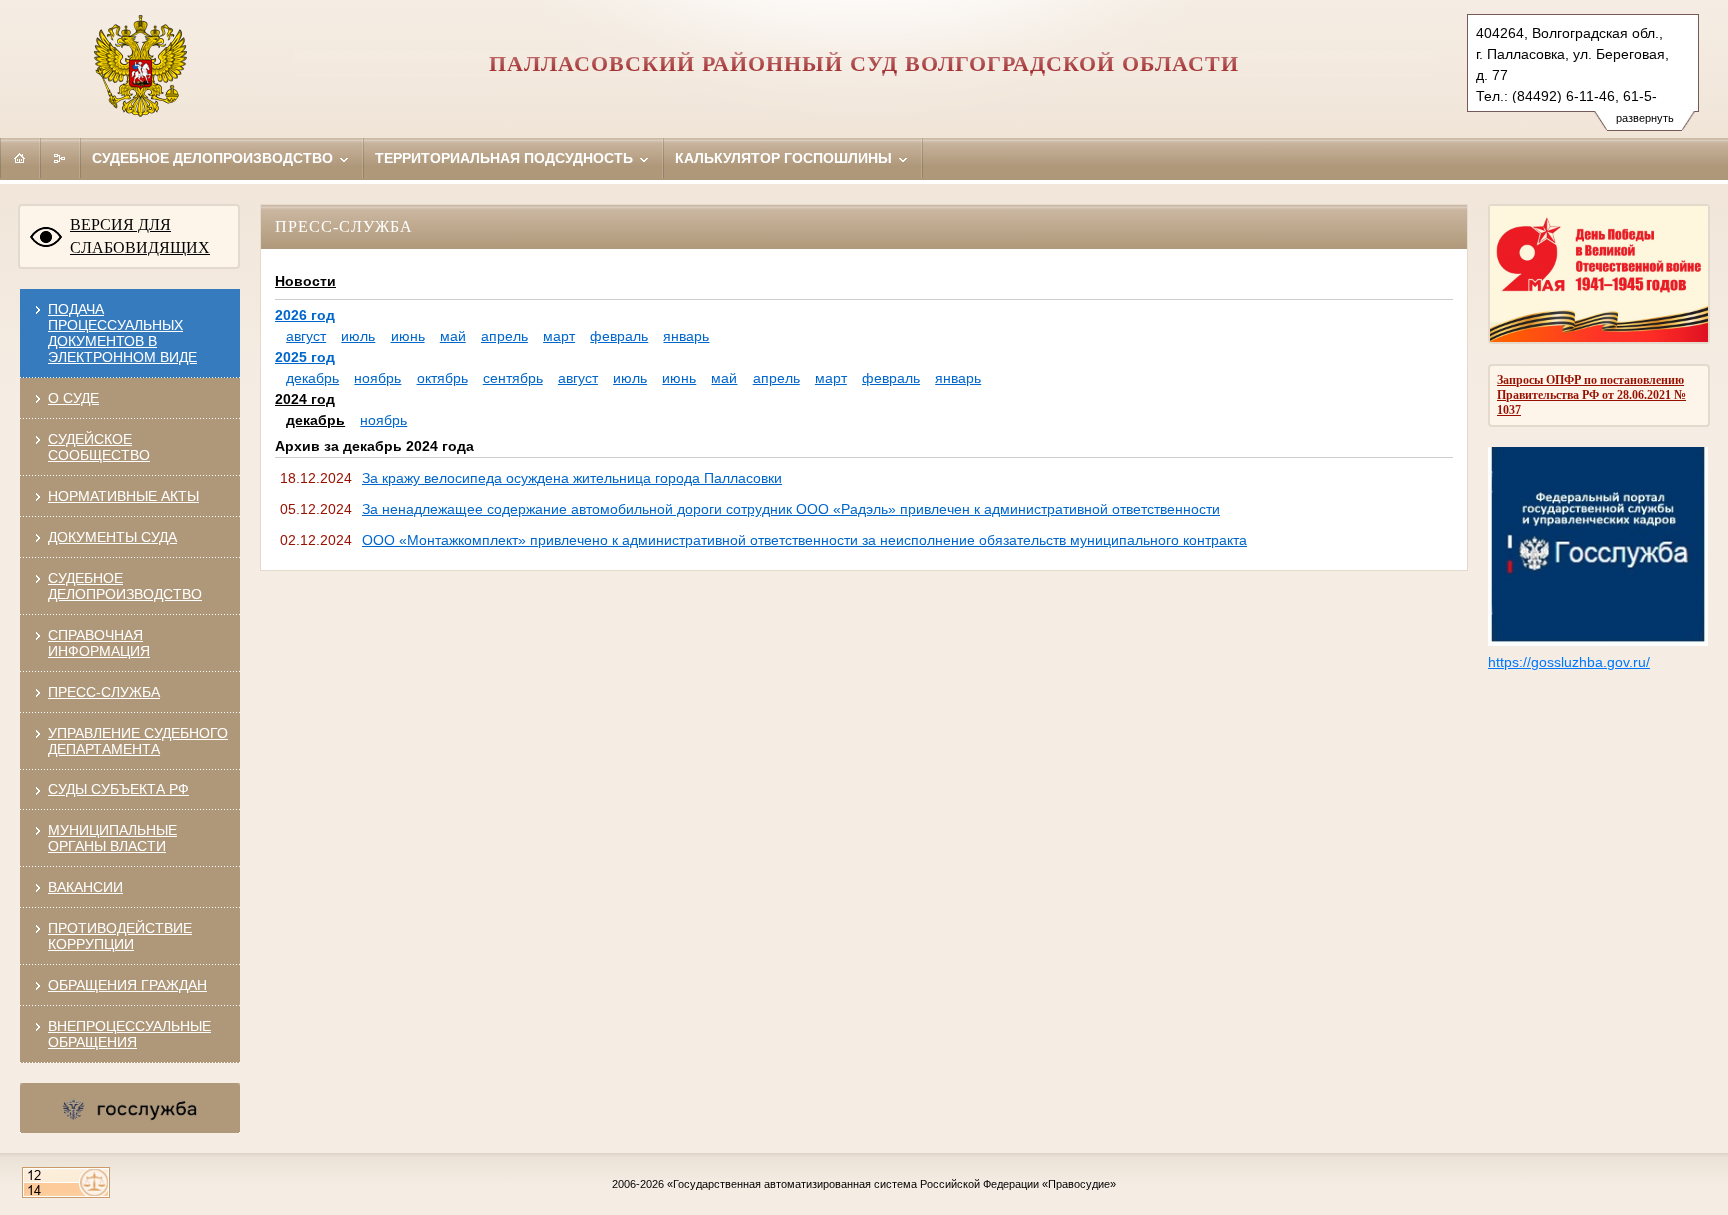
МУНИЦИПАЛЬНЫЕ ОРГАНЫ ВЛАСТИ (112, 838)
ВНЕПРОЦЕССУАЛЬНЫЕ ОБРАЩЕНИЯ (129, 1034)
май (453, 336)
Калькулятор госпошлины (785, 158)
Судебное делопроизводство (214, 158)
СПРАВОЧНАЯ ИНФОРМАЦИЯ (99, 643)
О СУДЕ (73, 398)
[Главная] (20, 158)
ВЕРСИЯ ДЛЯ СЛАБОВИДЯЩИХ (140, 236)
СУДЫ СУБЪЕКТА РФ (118, 789)
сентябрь (513, 378)
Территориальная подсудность (506, 158)
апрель (504, 336)
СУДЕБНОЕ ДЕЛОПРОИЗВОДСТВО (125, 586)
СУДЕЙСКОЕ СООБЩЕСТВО (99, 447)
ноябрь (377, 378)
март (559, 336)
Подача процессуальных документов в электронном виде (122, 333)
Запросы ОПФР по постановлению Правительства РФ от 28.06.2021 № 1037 (1591, 395)
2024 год (305, 399)
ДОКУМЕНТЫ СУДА (112, 537)
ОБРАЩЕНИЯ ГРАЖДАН (127, 985)
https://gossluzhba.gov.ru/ (1569, 662)
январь (686, 336)
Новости (305, 281)
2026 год (305, 315)
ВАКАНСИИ (85, 887)
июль (358, 336)
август (306, 336)
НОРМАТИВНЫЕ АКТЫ (123, 496)
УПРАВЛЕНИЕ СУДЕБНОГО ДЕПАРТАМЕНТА (138, 741)
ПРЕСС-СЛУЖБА (104, 692)
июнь (408, 336)
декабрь (312, 378)
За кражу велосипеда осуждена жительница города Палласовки (572, 478)
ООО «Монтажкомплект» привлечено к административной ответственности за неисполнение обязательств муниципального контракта (804, 540)
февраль (619, 336)
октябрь (442, 378)
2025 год (305, 357)
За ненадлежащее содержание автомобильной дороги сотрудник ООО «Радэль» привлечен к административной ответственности (791, 509)
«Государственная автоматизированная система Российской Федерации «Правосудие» (891, 1184)
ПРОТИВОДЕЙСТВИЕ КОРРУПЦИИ (120, 936)
